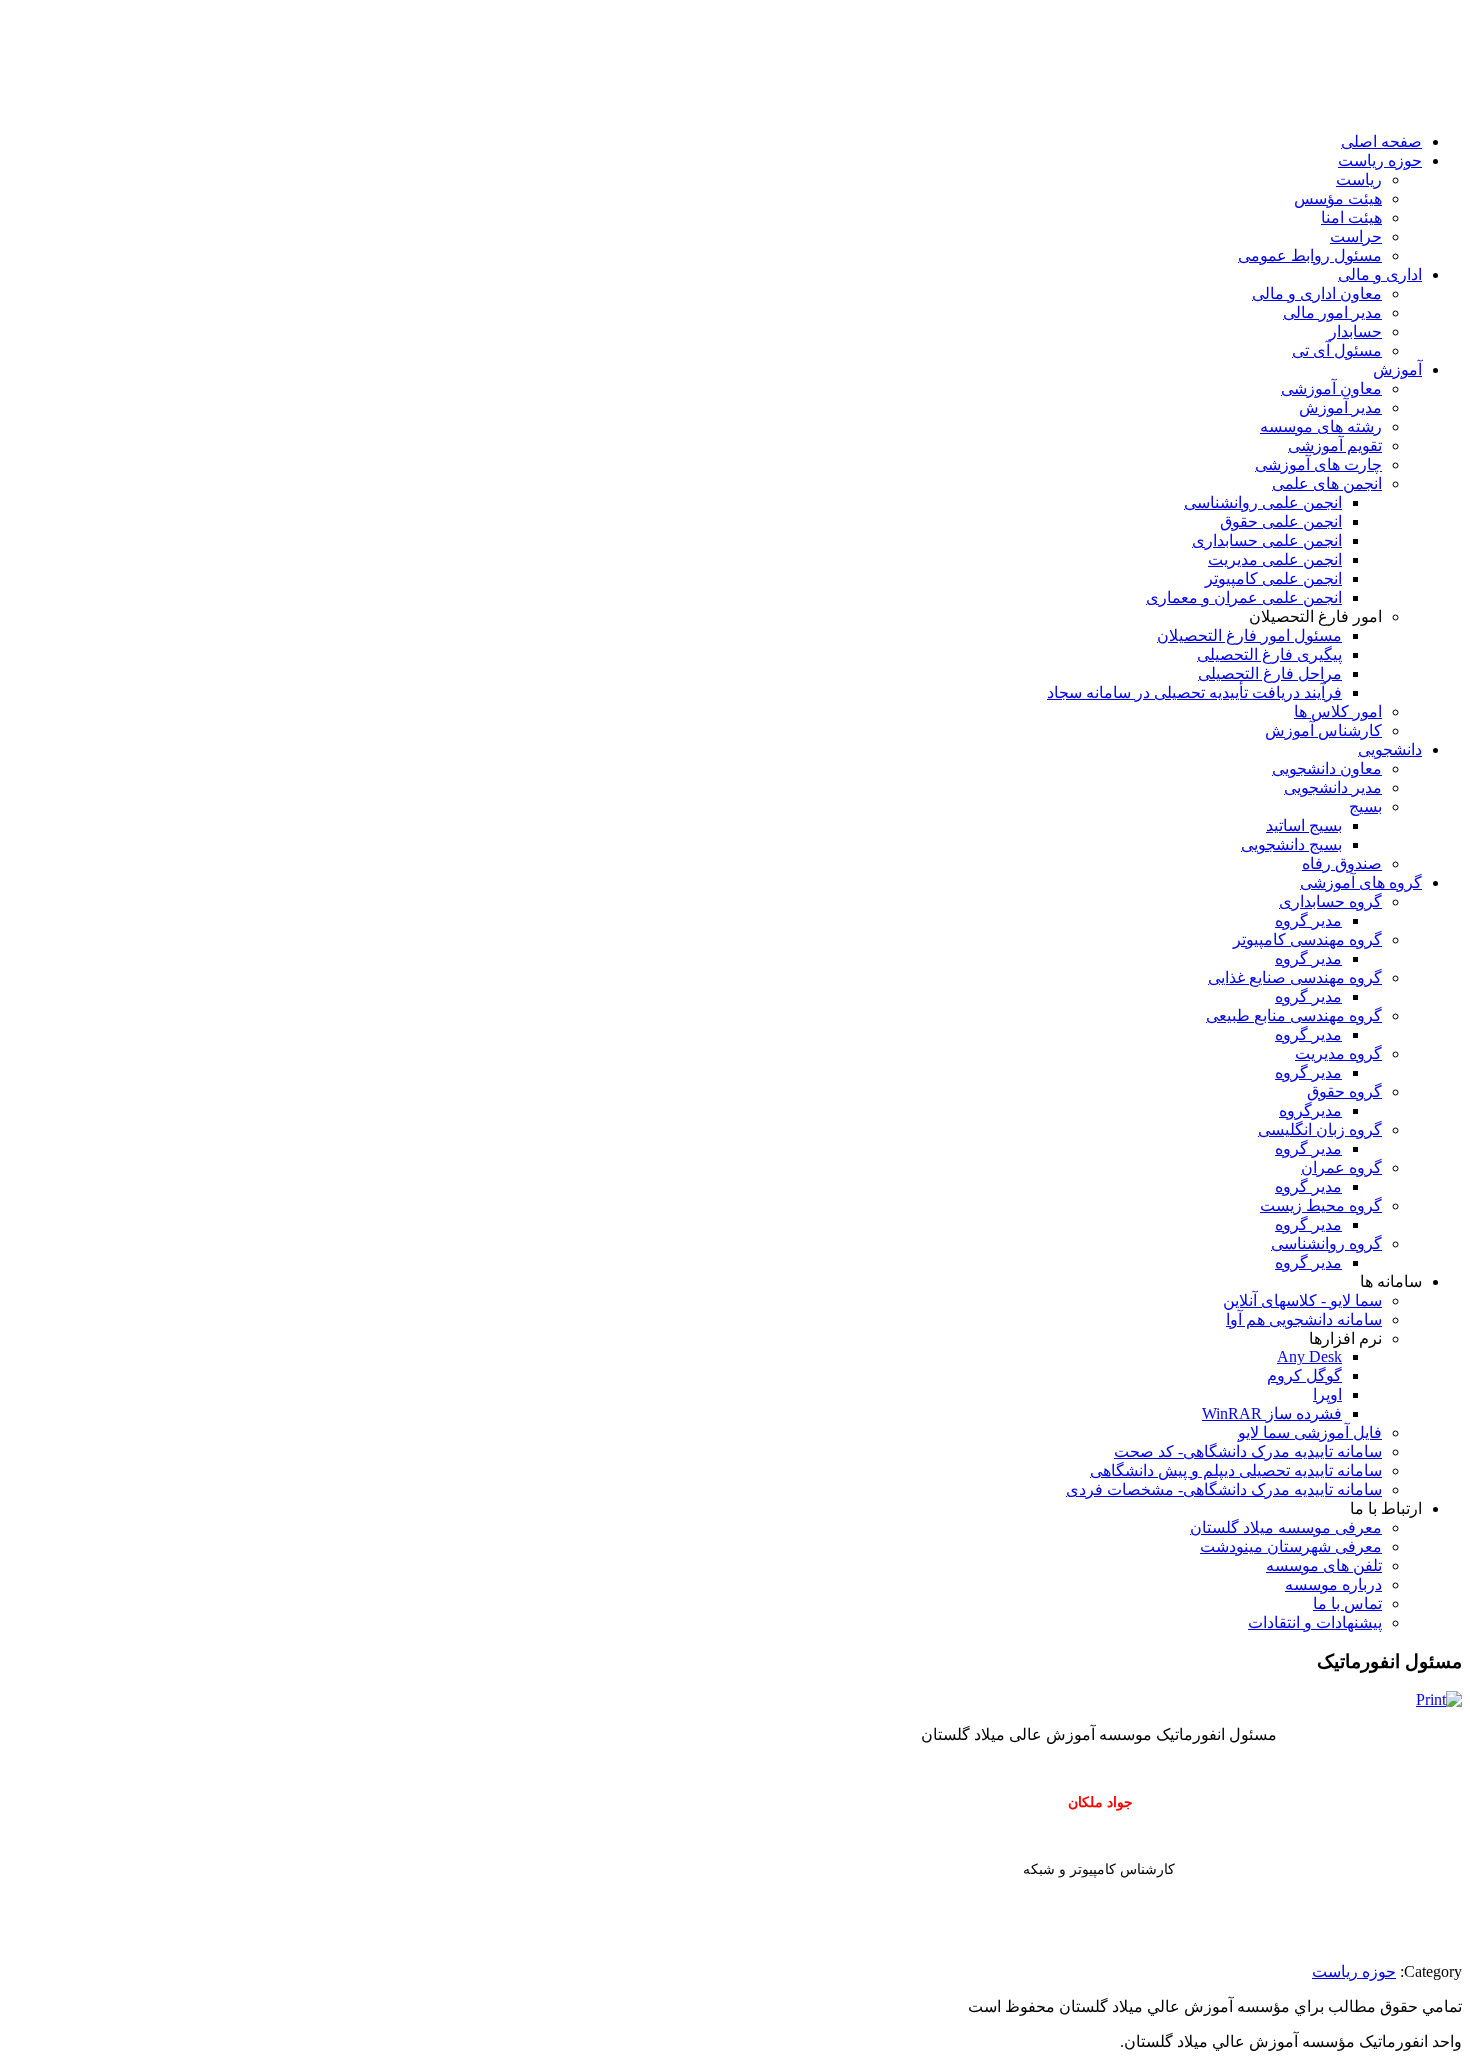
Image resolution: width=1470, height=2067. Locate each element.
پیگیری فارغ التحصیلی (1269, 654)
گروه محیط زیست (1321, 1205)
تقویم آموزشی (1335, 445)
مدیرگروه (1310, 1110)
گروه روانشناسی (1326, 1243)
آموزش (1397, 369)
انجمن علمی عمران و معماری (1244, 597)
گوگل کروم (1304, 1375)
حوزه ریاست (1380, 160)
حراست (1356, 236)
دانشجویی (1390, 749)
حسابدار (1355, 331)
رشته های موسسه (1321, 426)
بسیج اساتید (1304, 825)
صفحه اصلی (1381, 141)
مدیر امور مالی (1332, 312)
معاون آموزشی (1331, 388)
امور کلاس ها (1338, 711)
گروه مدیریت (1338, 1053)
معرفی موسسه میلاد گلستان (1286, 1527)
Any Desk (1309, 1356)
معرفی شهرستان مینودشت (1291, 1546)
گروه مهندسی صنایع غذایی (1295, 977)
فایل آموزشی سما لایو (1310, 1432)
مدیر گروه (1308, 920)
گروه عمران (1341, 1167)
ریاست (1359, 179)
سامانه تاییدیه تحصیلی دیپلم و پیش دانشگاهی (1236, 1470)
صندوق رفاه (1342, 863)
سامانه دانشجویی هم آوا (1304, 1319)
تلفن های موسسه (1324, 1565)
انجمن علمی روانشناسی (1263, 502)
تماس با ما (1347, 1603)
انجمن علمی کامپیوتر (1273, 578)
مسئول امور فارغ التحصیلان (1249, 635)
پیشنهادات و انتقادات (1315, 1622)
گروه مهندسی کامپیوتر (1307, 939)
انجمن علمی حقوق (1281, 521)
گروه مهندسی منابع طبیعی (1294, 1015)
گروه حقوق (1344, 1091)
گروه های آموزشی (1361, 882)
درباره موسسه (1333, 1584)
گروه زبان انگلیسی (1320, 1129)
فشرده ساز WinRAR (1272, 1413)
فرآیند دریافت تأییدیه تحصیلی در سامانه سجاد (1194, 692)
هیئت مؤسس (1338, 198)
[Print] (1439, 1699)
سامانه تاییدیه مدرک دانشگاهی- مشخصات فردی (1224, 1489)
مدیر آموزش (1340, 407)
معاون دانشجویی (1327, 768)
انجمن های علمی (1327, 483)
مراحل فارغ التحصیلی (1270, 673)
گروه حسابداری (1330, 901)
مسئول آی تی (1337, 350)
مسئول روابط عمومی (1310, 255)
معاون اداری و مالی (1317, 293)
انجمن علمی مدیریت (1275, 559)
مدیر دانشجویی (1333, 787)
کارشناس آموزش (1323, 730)
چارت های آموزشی (1318, 464)
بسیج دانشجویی (1291, 844)
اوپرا (1327, 1394)
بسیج (1365, 806)
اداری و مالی (1380, 274)
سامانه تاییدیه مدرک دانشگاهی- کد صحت (1248, 1451)
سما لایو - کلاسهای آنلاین (1302, 1300)
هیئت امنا (1351, 217)
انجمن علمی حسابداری (1267, 540)
